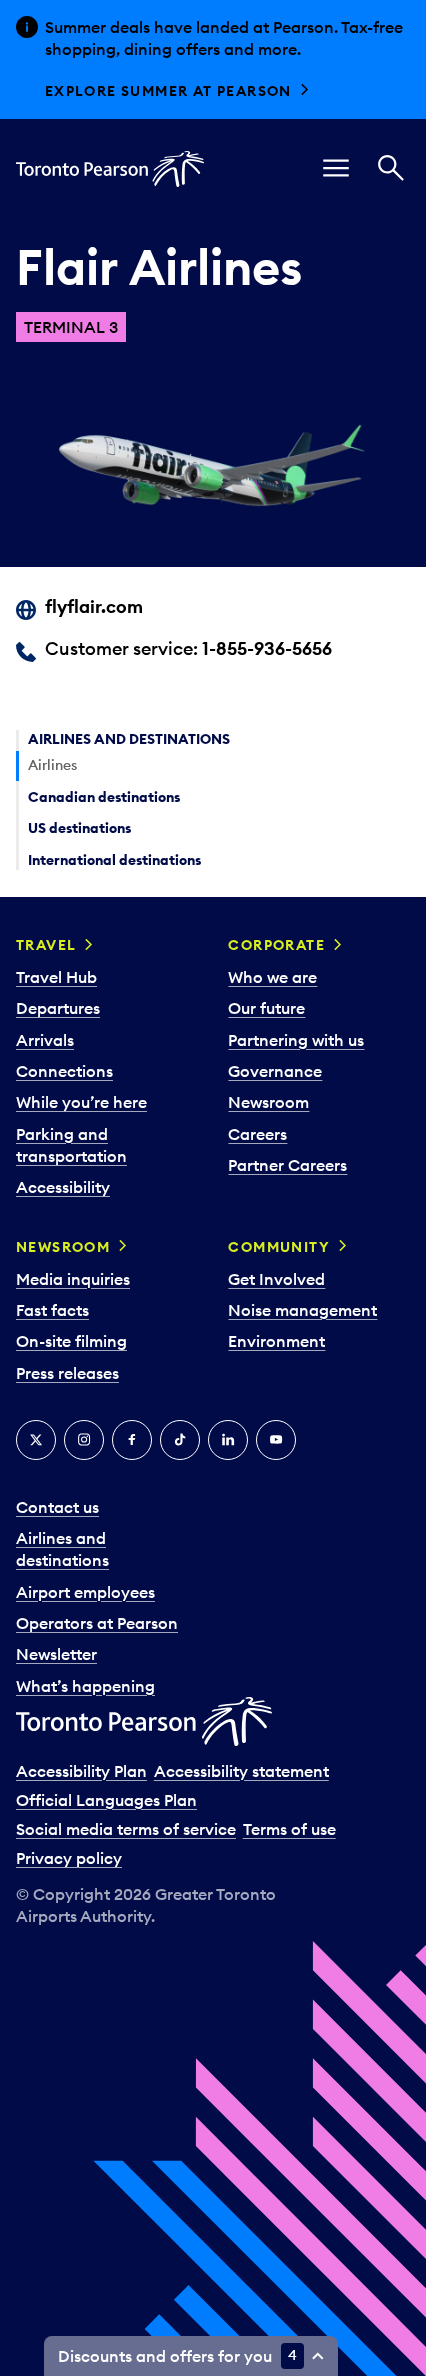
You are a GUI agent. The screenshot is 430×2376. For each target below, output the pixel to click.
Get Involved (276, 1279)
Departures (58, 1008)
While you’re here (81, 1102)
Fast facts (52, 1310)
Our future (266, 1008)
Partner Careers (287, 1165)
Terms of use (289, 1829)
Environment (276, 1341)
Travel (46, 945)
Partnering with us (296, 1040)
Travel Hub (56, 977)
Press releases (67, 1373)
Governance (275, 1071)
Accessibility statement (241, 1771)
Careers (257, 1134)
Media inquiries (73, 1279)
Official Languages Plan (106, 1800)
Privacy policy (69, 1858)
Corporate (276, 945)
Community (279, 1247)
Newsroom (268, 1102)
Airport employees (85, 1592)
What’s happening (85, 1686)
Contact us (57, 1507)
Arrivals (45, 1040)
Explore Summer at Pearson (168, 91)
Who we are (272, 977)
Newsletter (56, 1654)
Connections (64, 1071)
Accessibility (63, 1187)
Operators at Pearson (97, 1623)
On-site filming (71, 1341)
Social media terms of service (126, 1829)
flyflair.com (94, 606)
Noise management (302, 1310)
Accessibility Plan (81, 1771)
